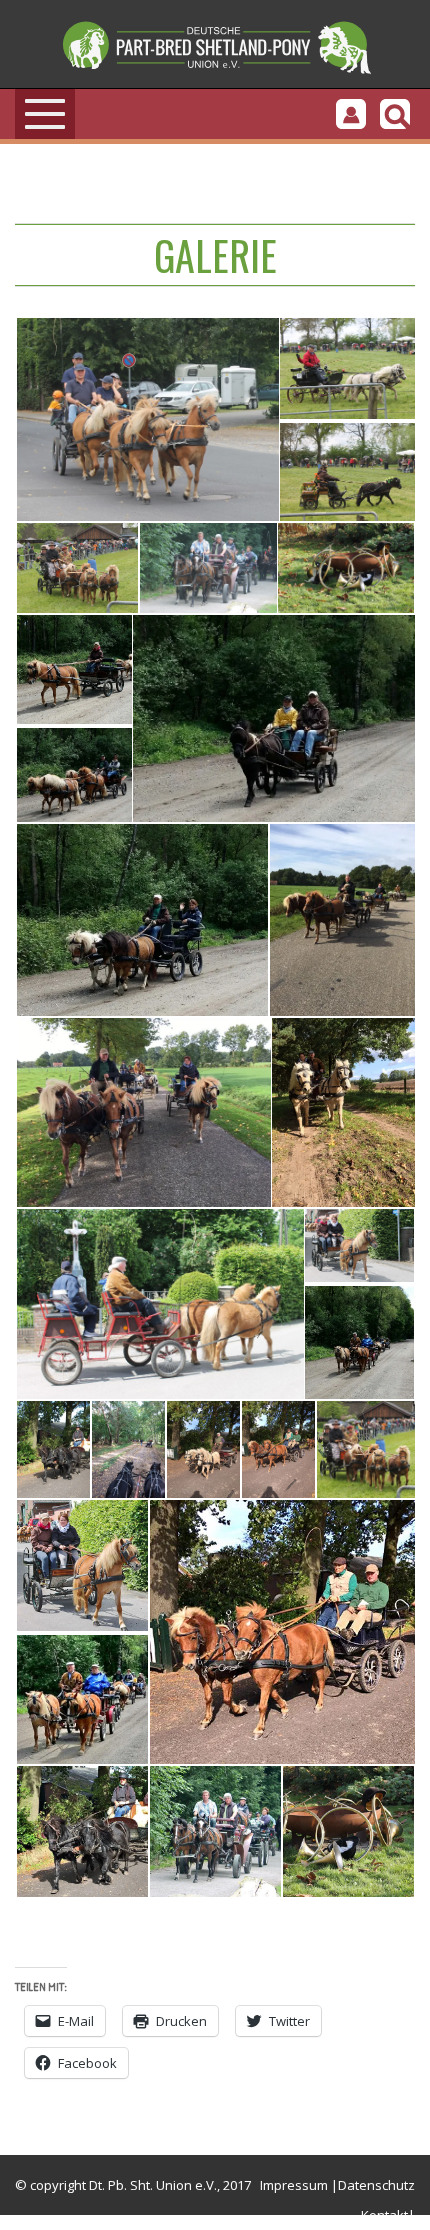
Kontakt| (388, 2215)
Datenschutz (376, 2185)
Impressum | (299, 2185)
